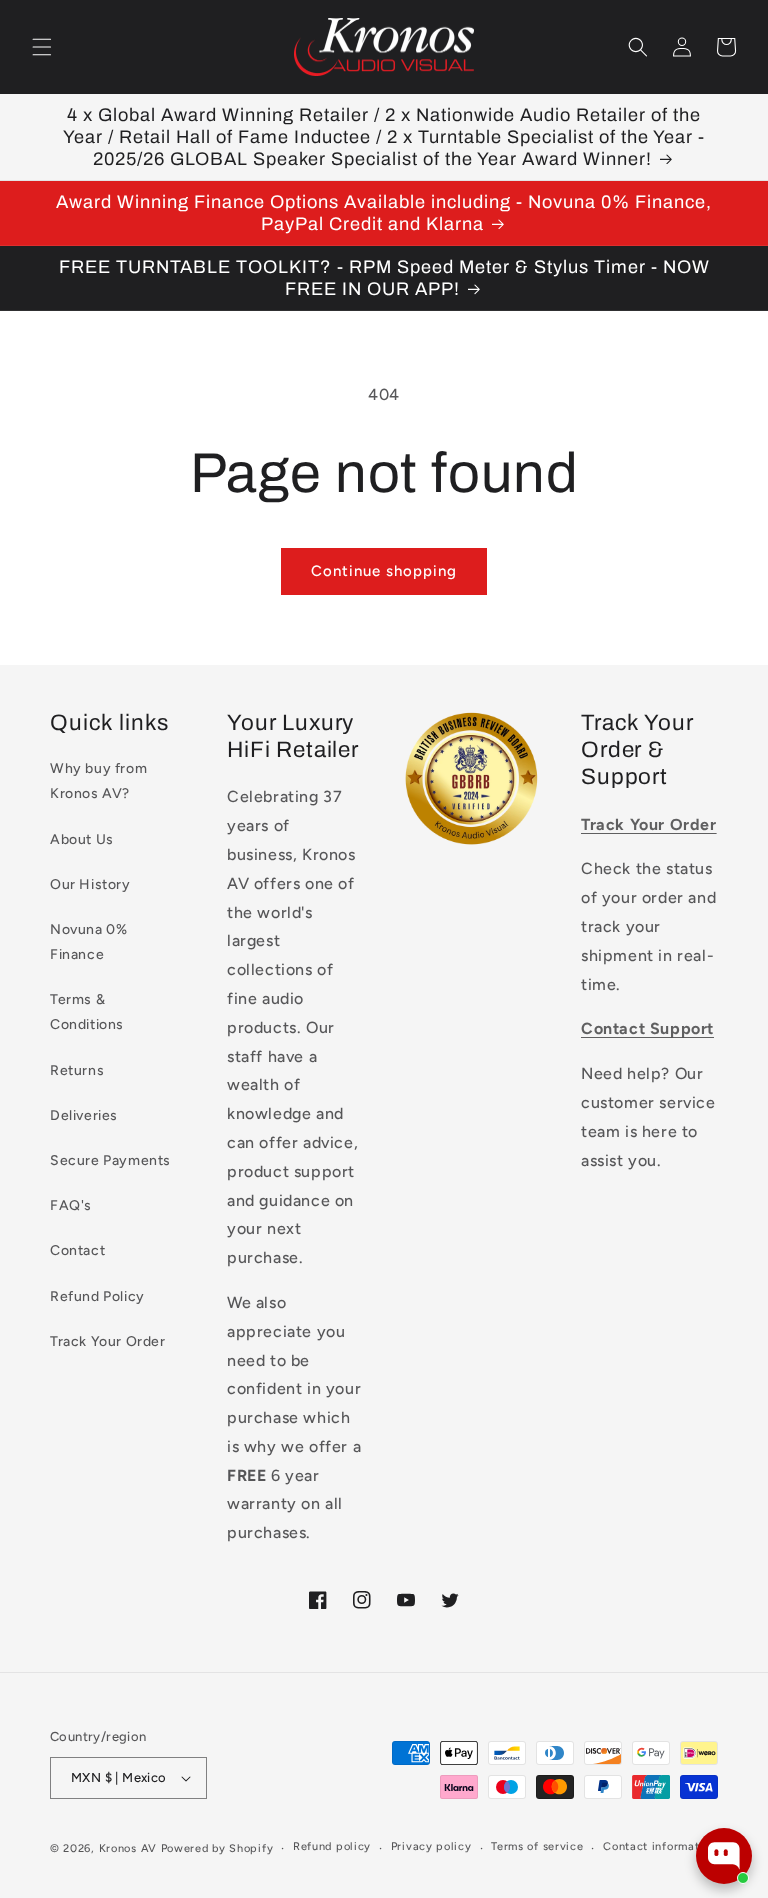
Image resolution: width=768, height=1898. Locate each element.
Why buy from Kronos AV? (98, 781)
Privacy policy (431, 1846)
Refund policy (332, 1846)
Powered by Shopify (217, 1848)
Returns (77, 1070)
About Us (82, 839)
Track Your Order (108, 1341)
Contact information (659, 1846)
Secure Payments (110, 1160)
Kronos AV (128, 1848)
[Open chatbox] (724, 1856)
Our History (90, 884)
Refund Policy (97, 1296)
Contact (77, 1250)
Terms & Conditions (87, 1012)
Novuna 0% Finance (88, 942)
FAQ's (71, 1205)
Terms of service (537, 1846)
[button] (42, 47)
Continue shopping (384, 571)
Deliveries (84, 1115)
